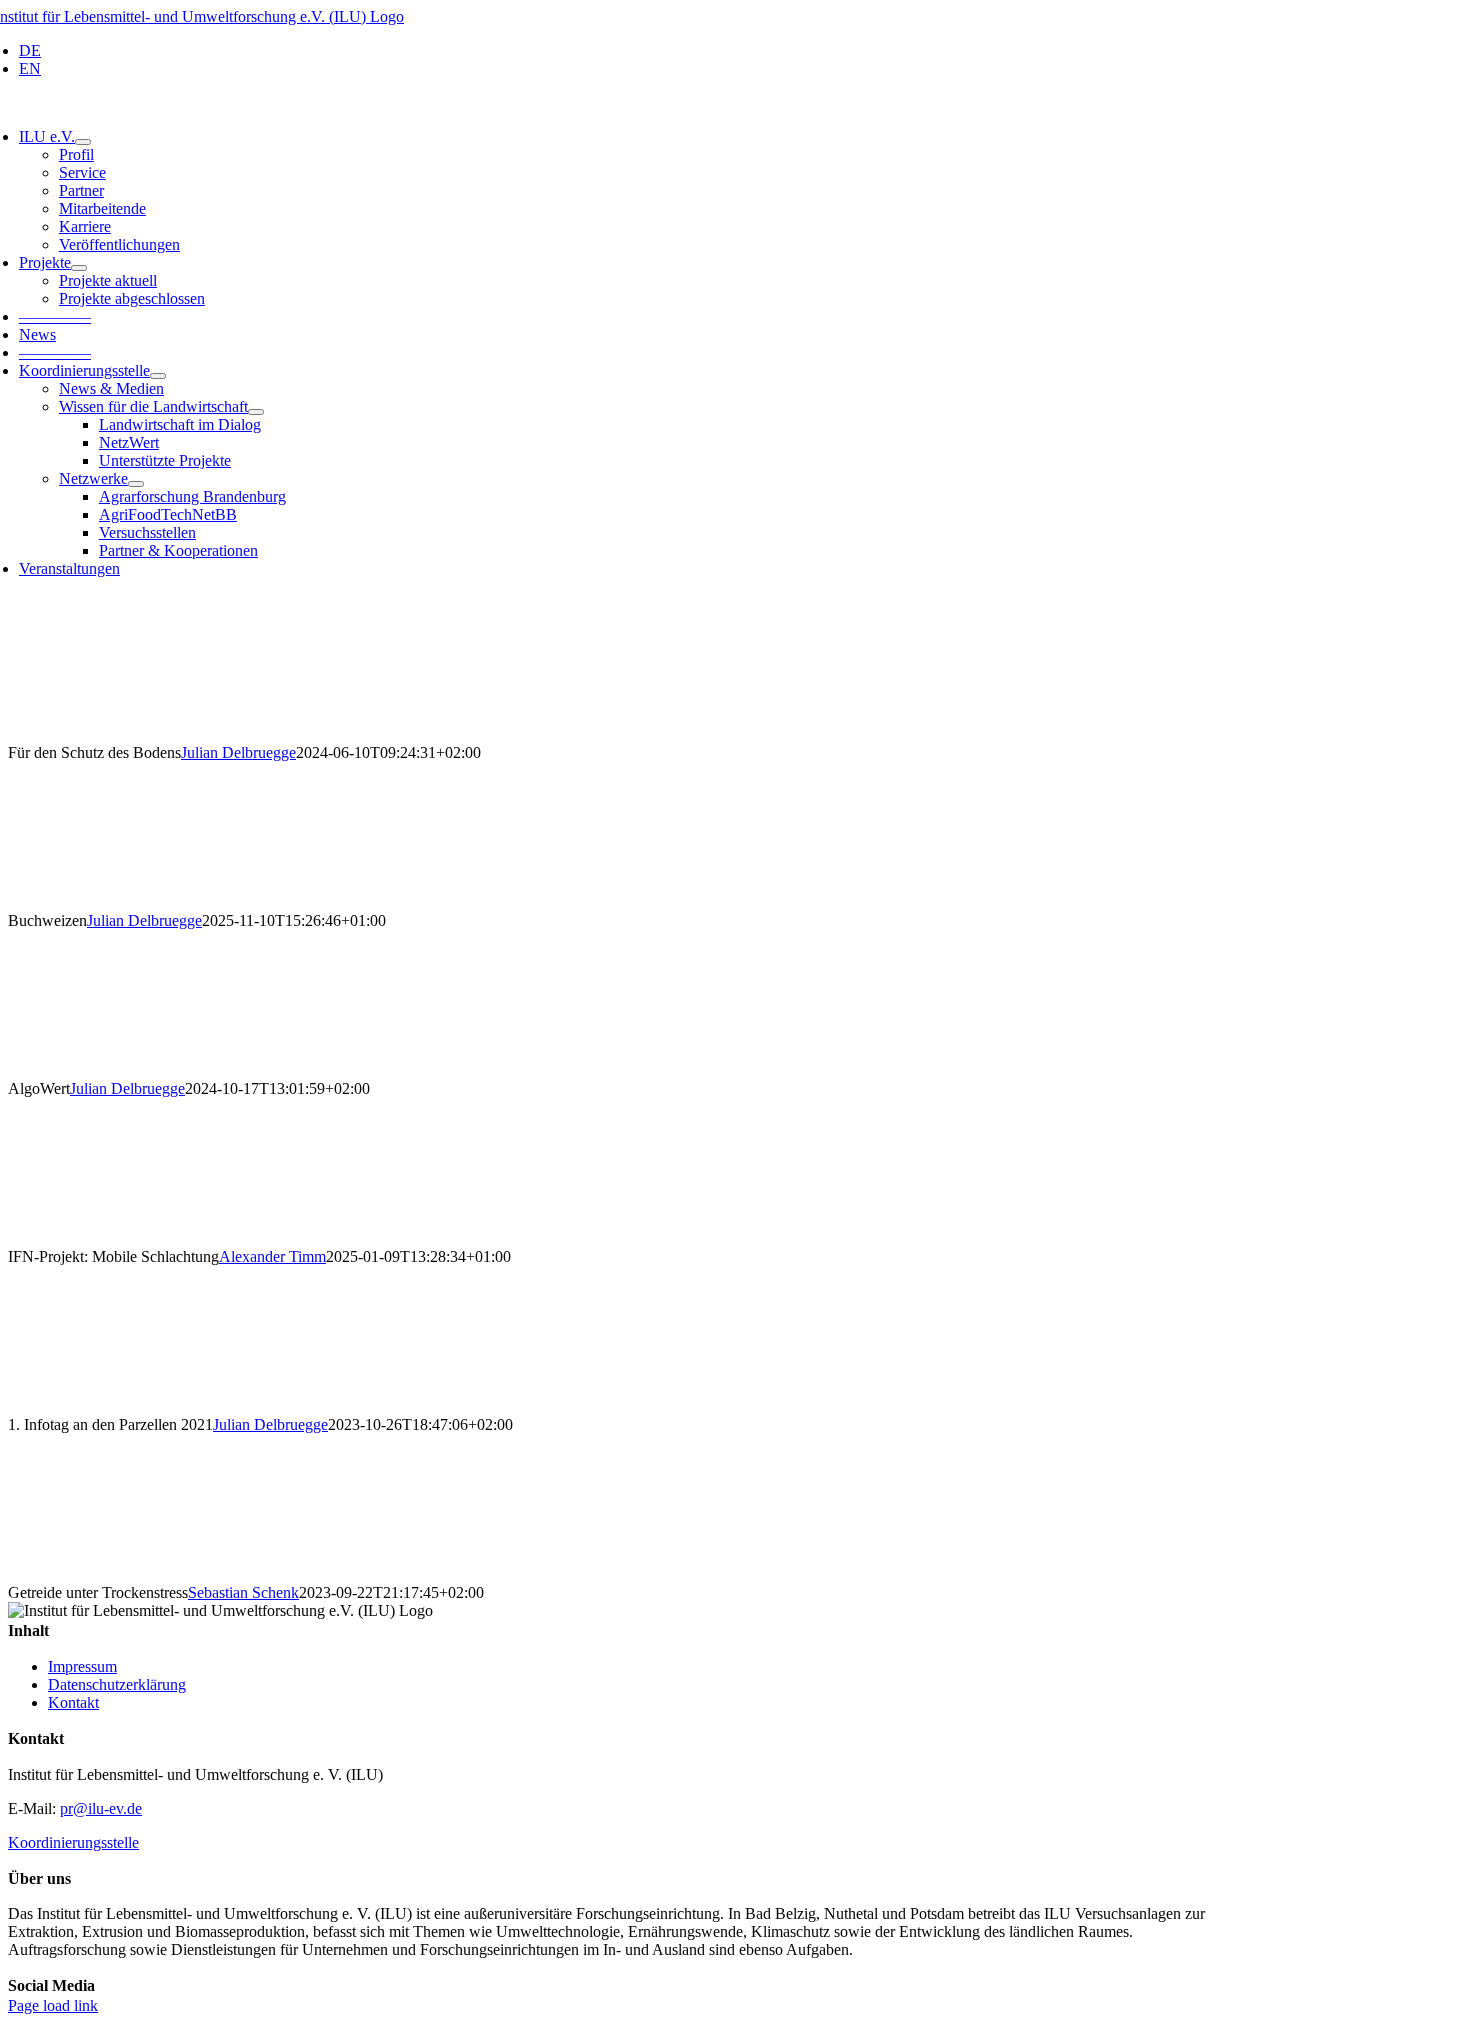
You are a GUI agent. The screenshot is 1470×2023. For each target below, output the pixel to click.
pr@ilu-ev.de (101, 1808)
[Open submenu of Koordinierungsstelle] (158, 376)
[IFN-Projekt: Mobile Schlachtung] (735, 1173)
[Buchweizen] (735, 837)
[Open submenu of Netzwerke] (136, 484)
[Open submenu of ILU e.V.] (83, 142)
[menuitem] (623, 51)
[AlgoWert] (735, 1005)
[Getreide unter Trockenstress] (735, 1509)
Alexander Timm (272, 1256)
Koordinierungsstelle (73, 1842)
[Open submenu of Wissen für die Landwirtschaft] (256, 412)
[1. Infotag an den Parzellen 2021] (735, 1341)
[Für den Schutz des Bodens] (735, 669)
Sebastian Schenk (243, 1592)
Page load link (53, 2005)
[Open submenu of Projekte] (79, 268)
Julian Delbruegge (238, 752)
